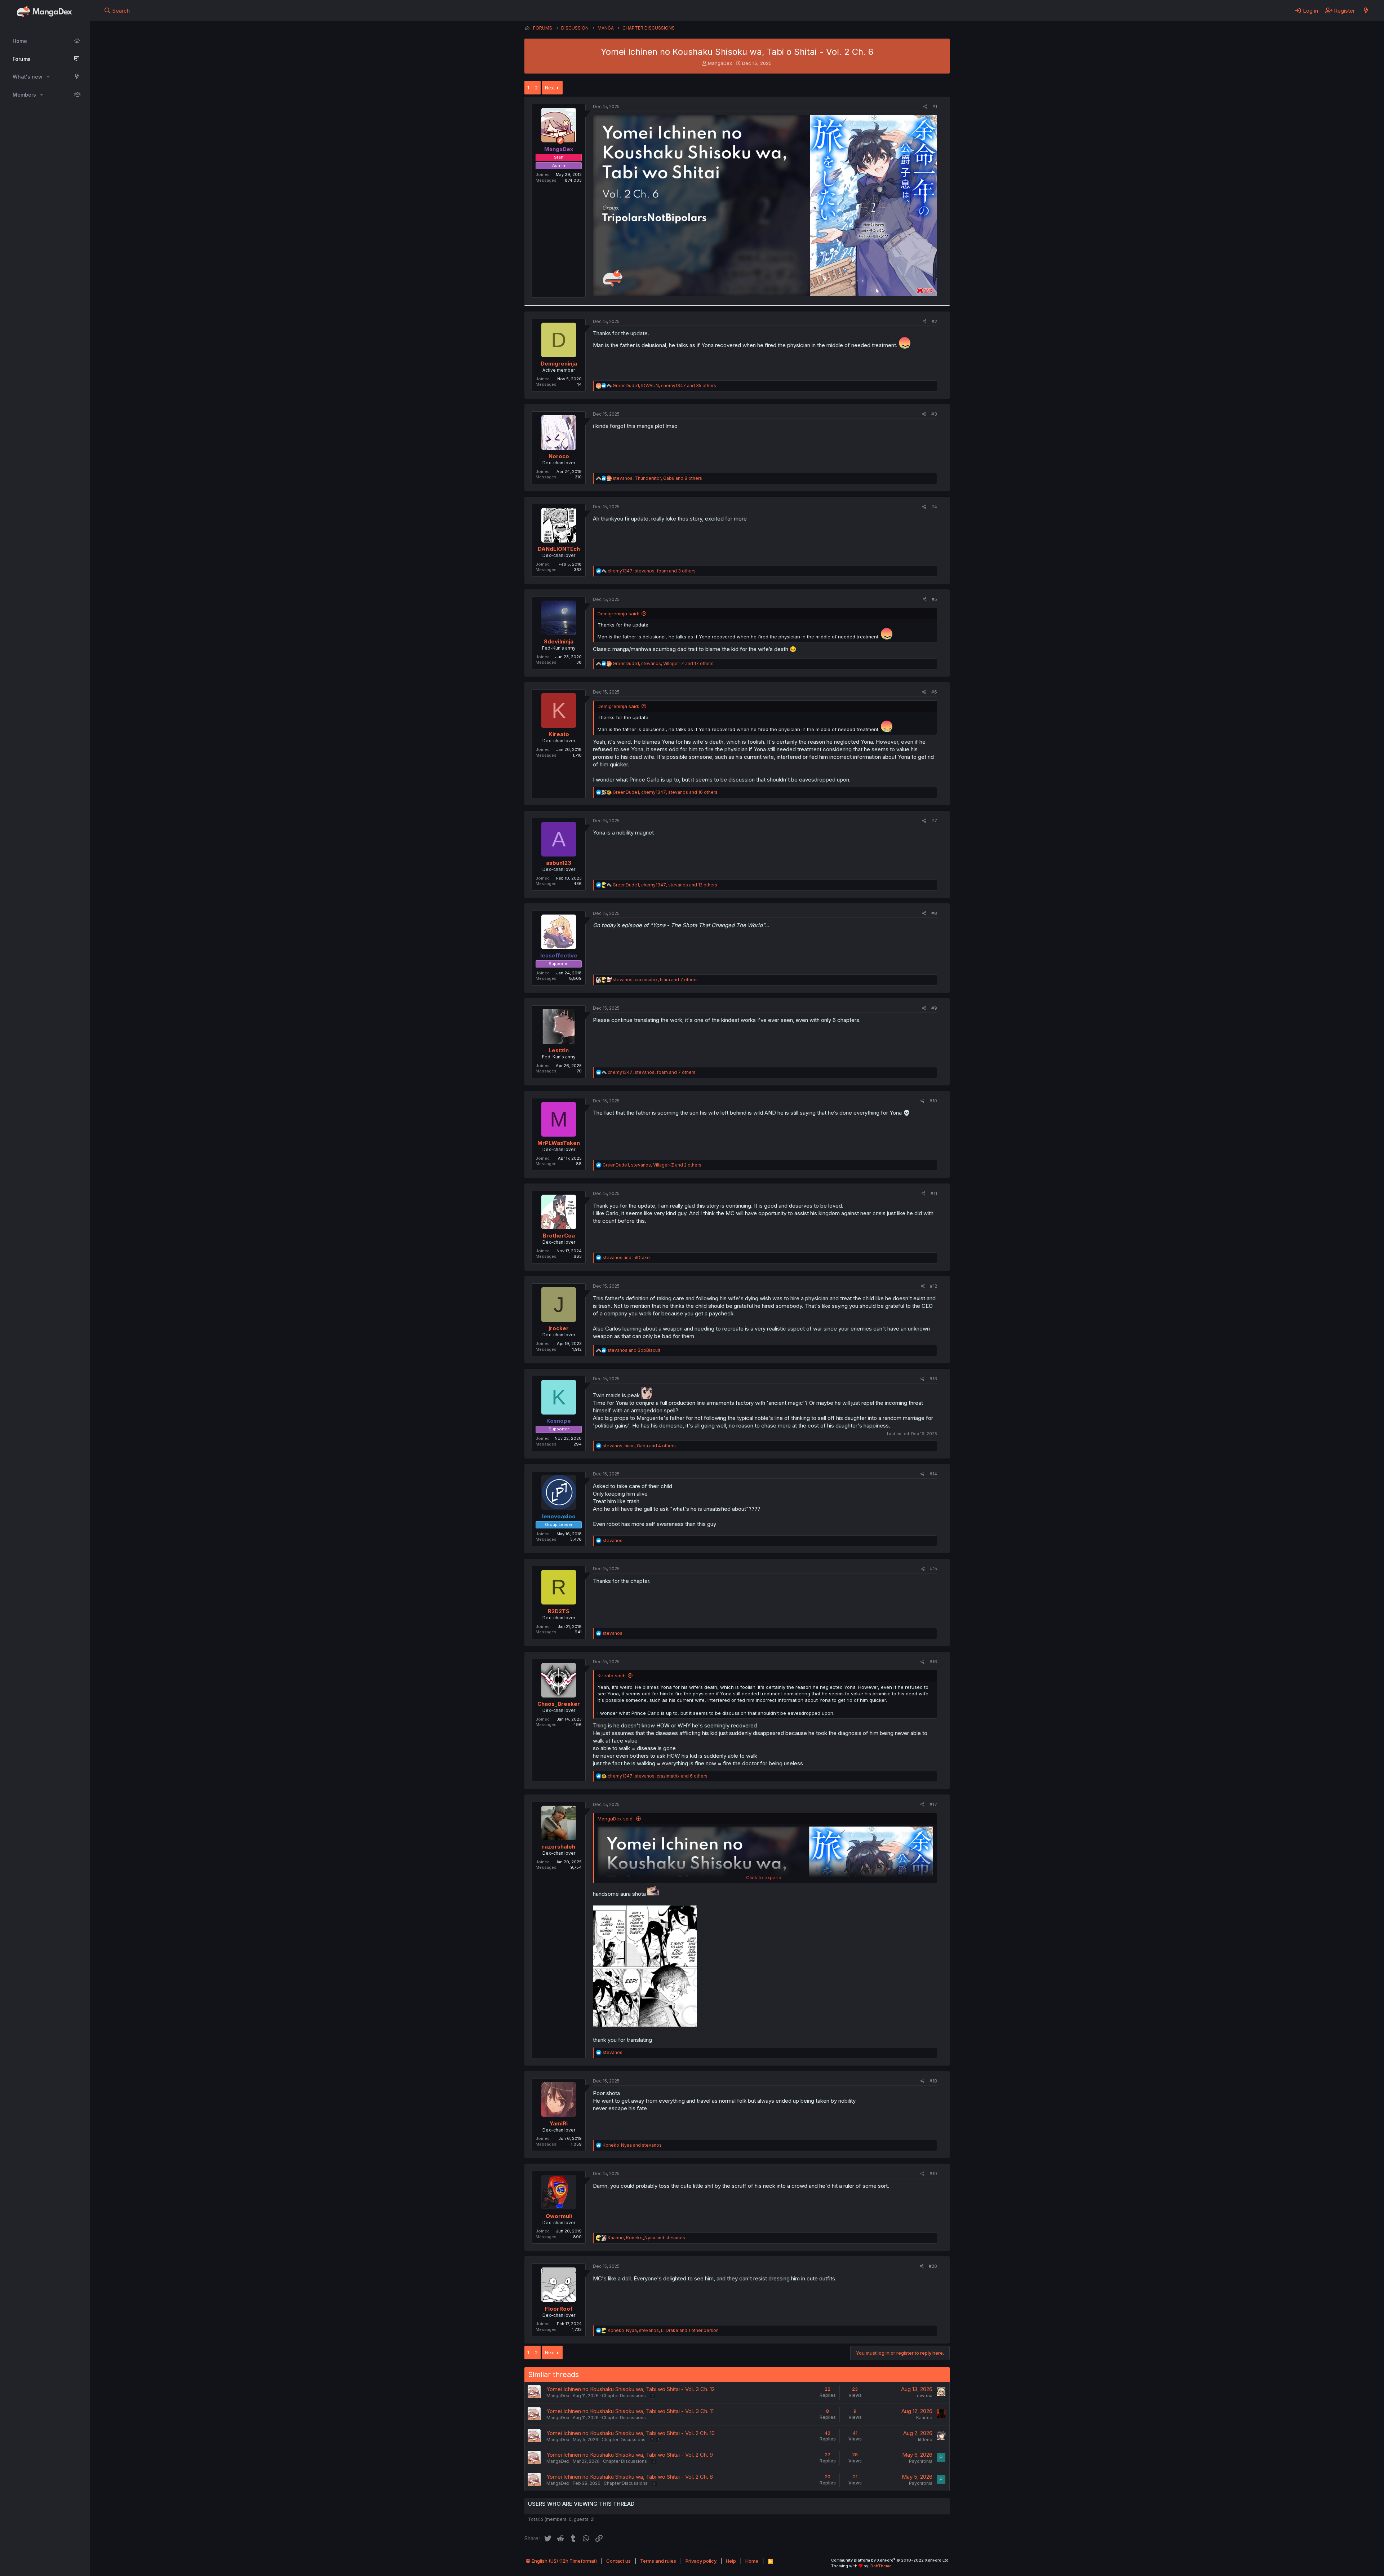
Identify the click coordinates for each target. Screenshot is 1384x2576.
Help (731, 2561)
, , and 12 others (665, 885)
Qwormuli (559, 2216)
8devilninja (559, 641)
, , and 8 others (657, 478)
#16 (933, 1662)
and (626, 1258)
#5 (934, 599)
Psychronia (921, 2461)
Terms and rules (658, 2561)
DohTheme (881, 2566)
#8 (934, 913)
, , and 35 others (664, 386)
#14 (933, 1474)
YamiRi (559, 2123)
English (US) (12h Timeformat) (564, 2561)
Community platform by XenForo (890, 2560)
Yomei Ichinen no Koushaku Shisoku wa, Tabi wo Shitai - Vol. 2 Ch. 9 (630, 2455)
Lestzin (559, 1050)
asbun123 (559, 863)
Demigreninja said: (618, 614)
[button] (48, 77)
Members (24, 95)
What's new (28, 77)
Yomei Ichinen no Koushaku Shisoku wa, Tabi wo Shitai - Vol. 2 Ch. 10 (631, 2433)
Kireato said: (611, 1676)
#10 (933, 1101)
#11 (934, 1193)
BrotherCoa (559, 1236)
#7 (934, 821)
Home (20, 41)
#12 (933, 1286)
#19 (933, 2174)
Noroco (559, 456)
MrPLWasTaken (559, 1143)
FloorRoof (559, 2309)
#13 (933, 1379)
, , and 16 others (665, 792)
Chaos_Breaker (559, 1704)
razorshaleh (559, 1847)
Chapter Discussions (624, 2396)
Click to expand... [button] (765, 1877)
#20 (933, 2266)
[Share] (925, 107)
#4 (934, 507)
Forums (22, 59)
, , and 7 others (655, 980)
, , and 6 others (658, 1776)
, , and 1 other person (663, 2330)
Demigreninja (559, 364)
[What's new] (1366, 10)
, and (646, 2238)
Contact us (618, 2561)
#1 (935, 107)
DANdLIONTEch (559, 549)
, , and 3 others (652, 571)
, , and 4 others (639, 1446)
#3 (934, 414)
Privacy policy (701, 2561)
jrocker (559, 1328)
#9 (934, 1008)
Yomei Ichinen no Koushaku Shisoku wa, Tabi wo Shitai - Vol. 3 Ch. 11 (630, 2411)
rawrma (925, 2396)
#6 (934, 692)
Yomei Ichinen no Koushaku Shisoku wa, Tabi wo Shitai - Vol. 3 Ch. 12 (631, 2389)
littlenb (925, 2440)
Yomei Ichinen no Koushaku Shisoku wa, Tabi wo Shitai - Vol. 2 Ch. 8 (630, 2477)
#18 (933, 2081)
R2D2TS (559, 1611)
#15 (933, 1569)
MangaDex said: (616, 1819)
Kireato (559, 734)
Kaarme (924, 2418)
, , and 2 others (652, 1165)
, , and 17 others (663, 663)
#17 (933, 1804)
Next (550, 88)
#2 (934, 321)
